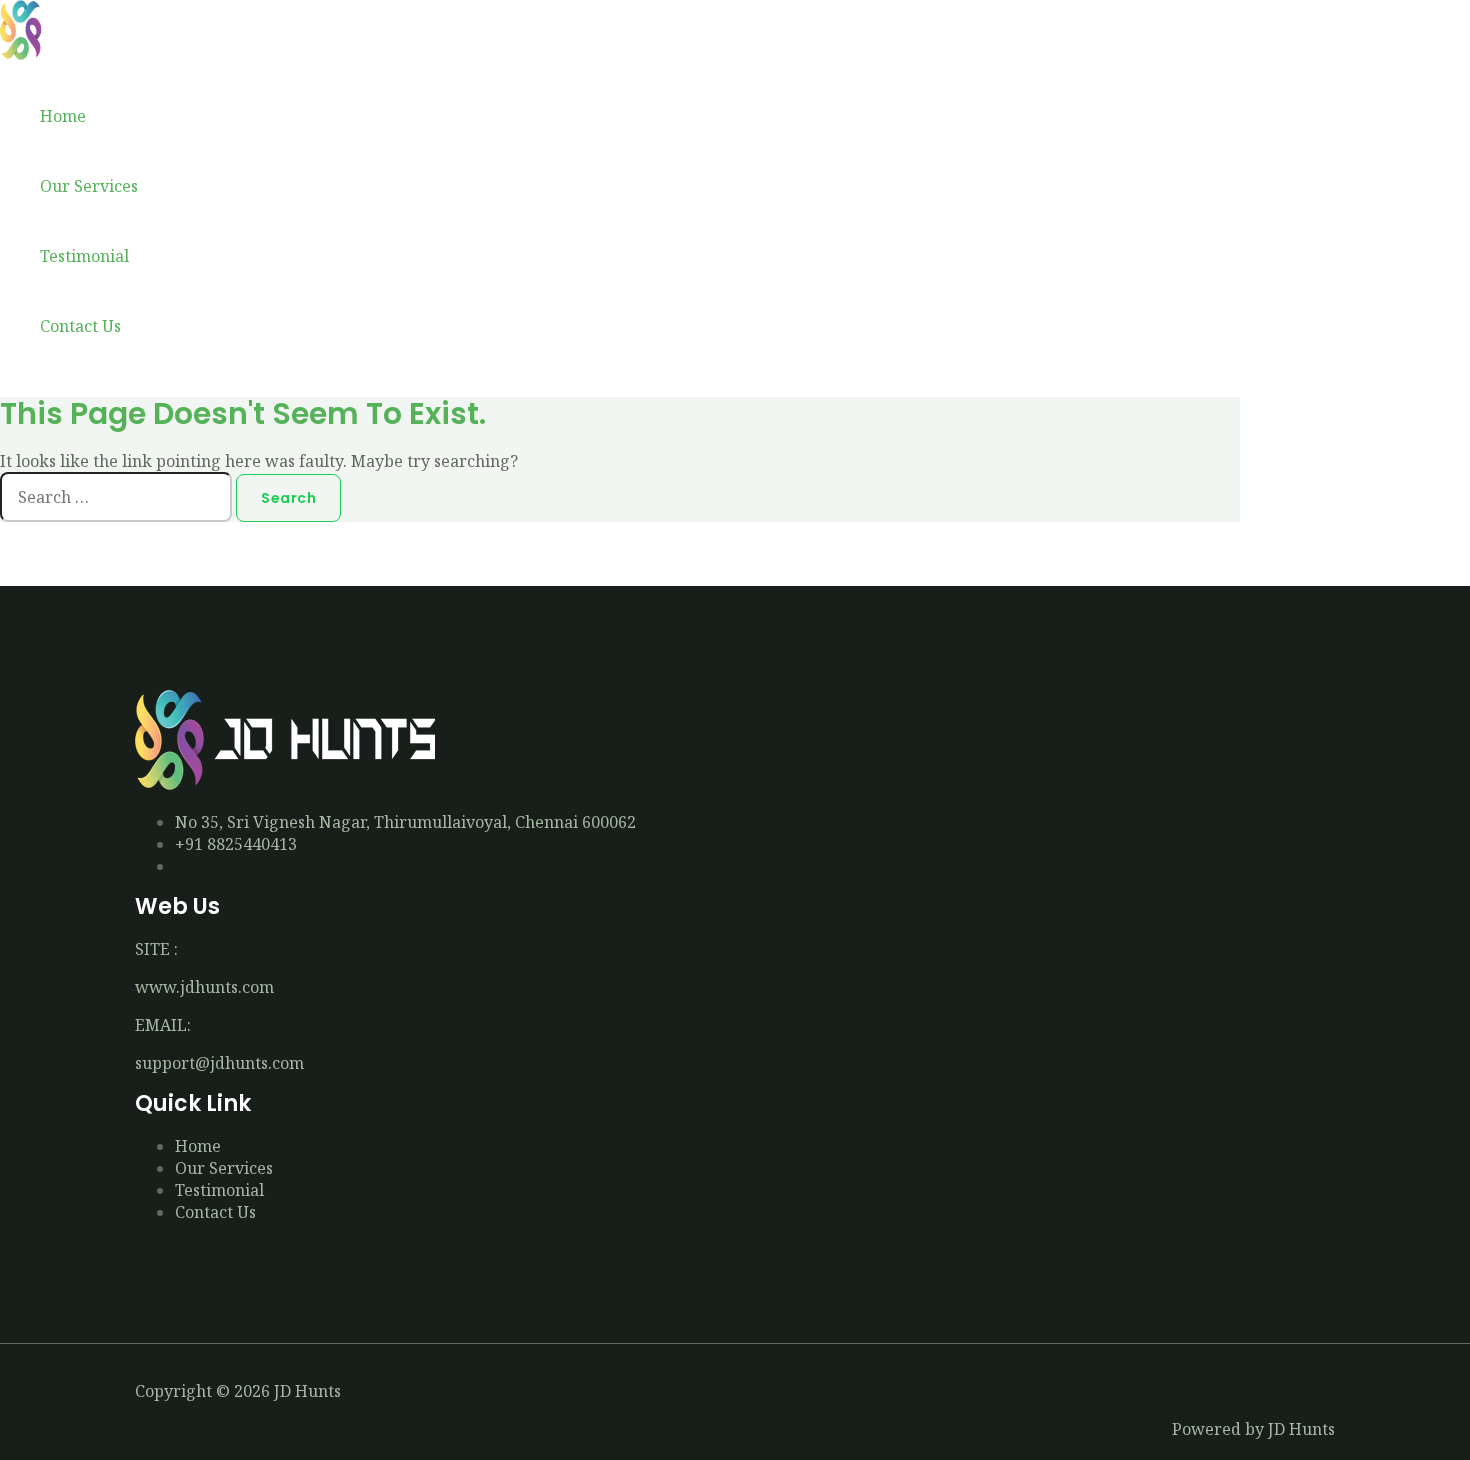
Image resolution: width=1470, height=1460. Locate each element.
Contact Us (80, 326)
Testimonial (84, 256)
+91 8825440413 (236, 844)
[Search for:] (118, 497)
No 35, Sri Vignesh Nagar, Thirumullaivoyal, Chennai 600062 (405, 822)
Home (63, 116)
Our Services (89, 186)
